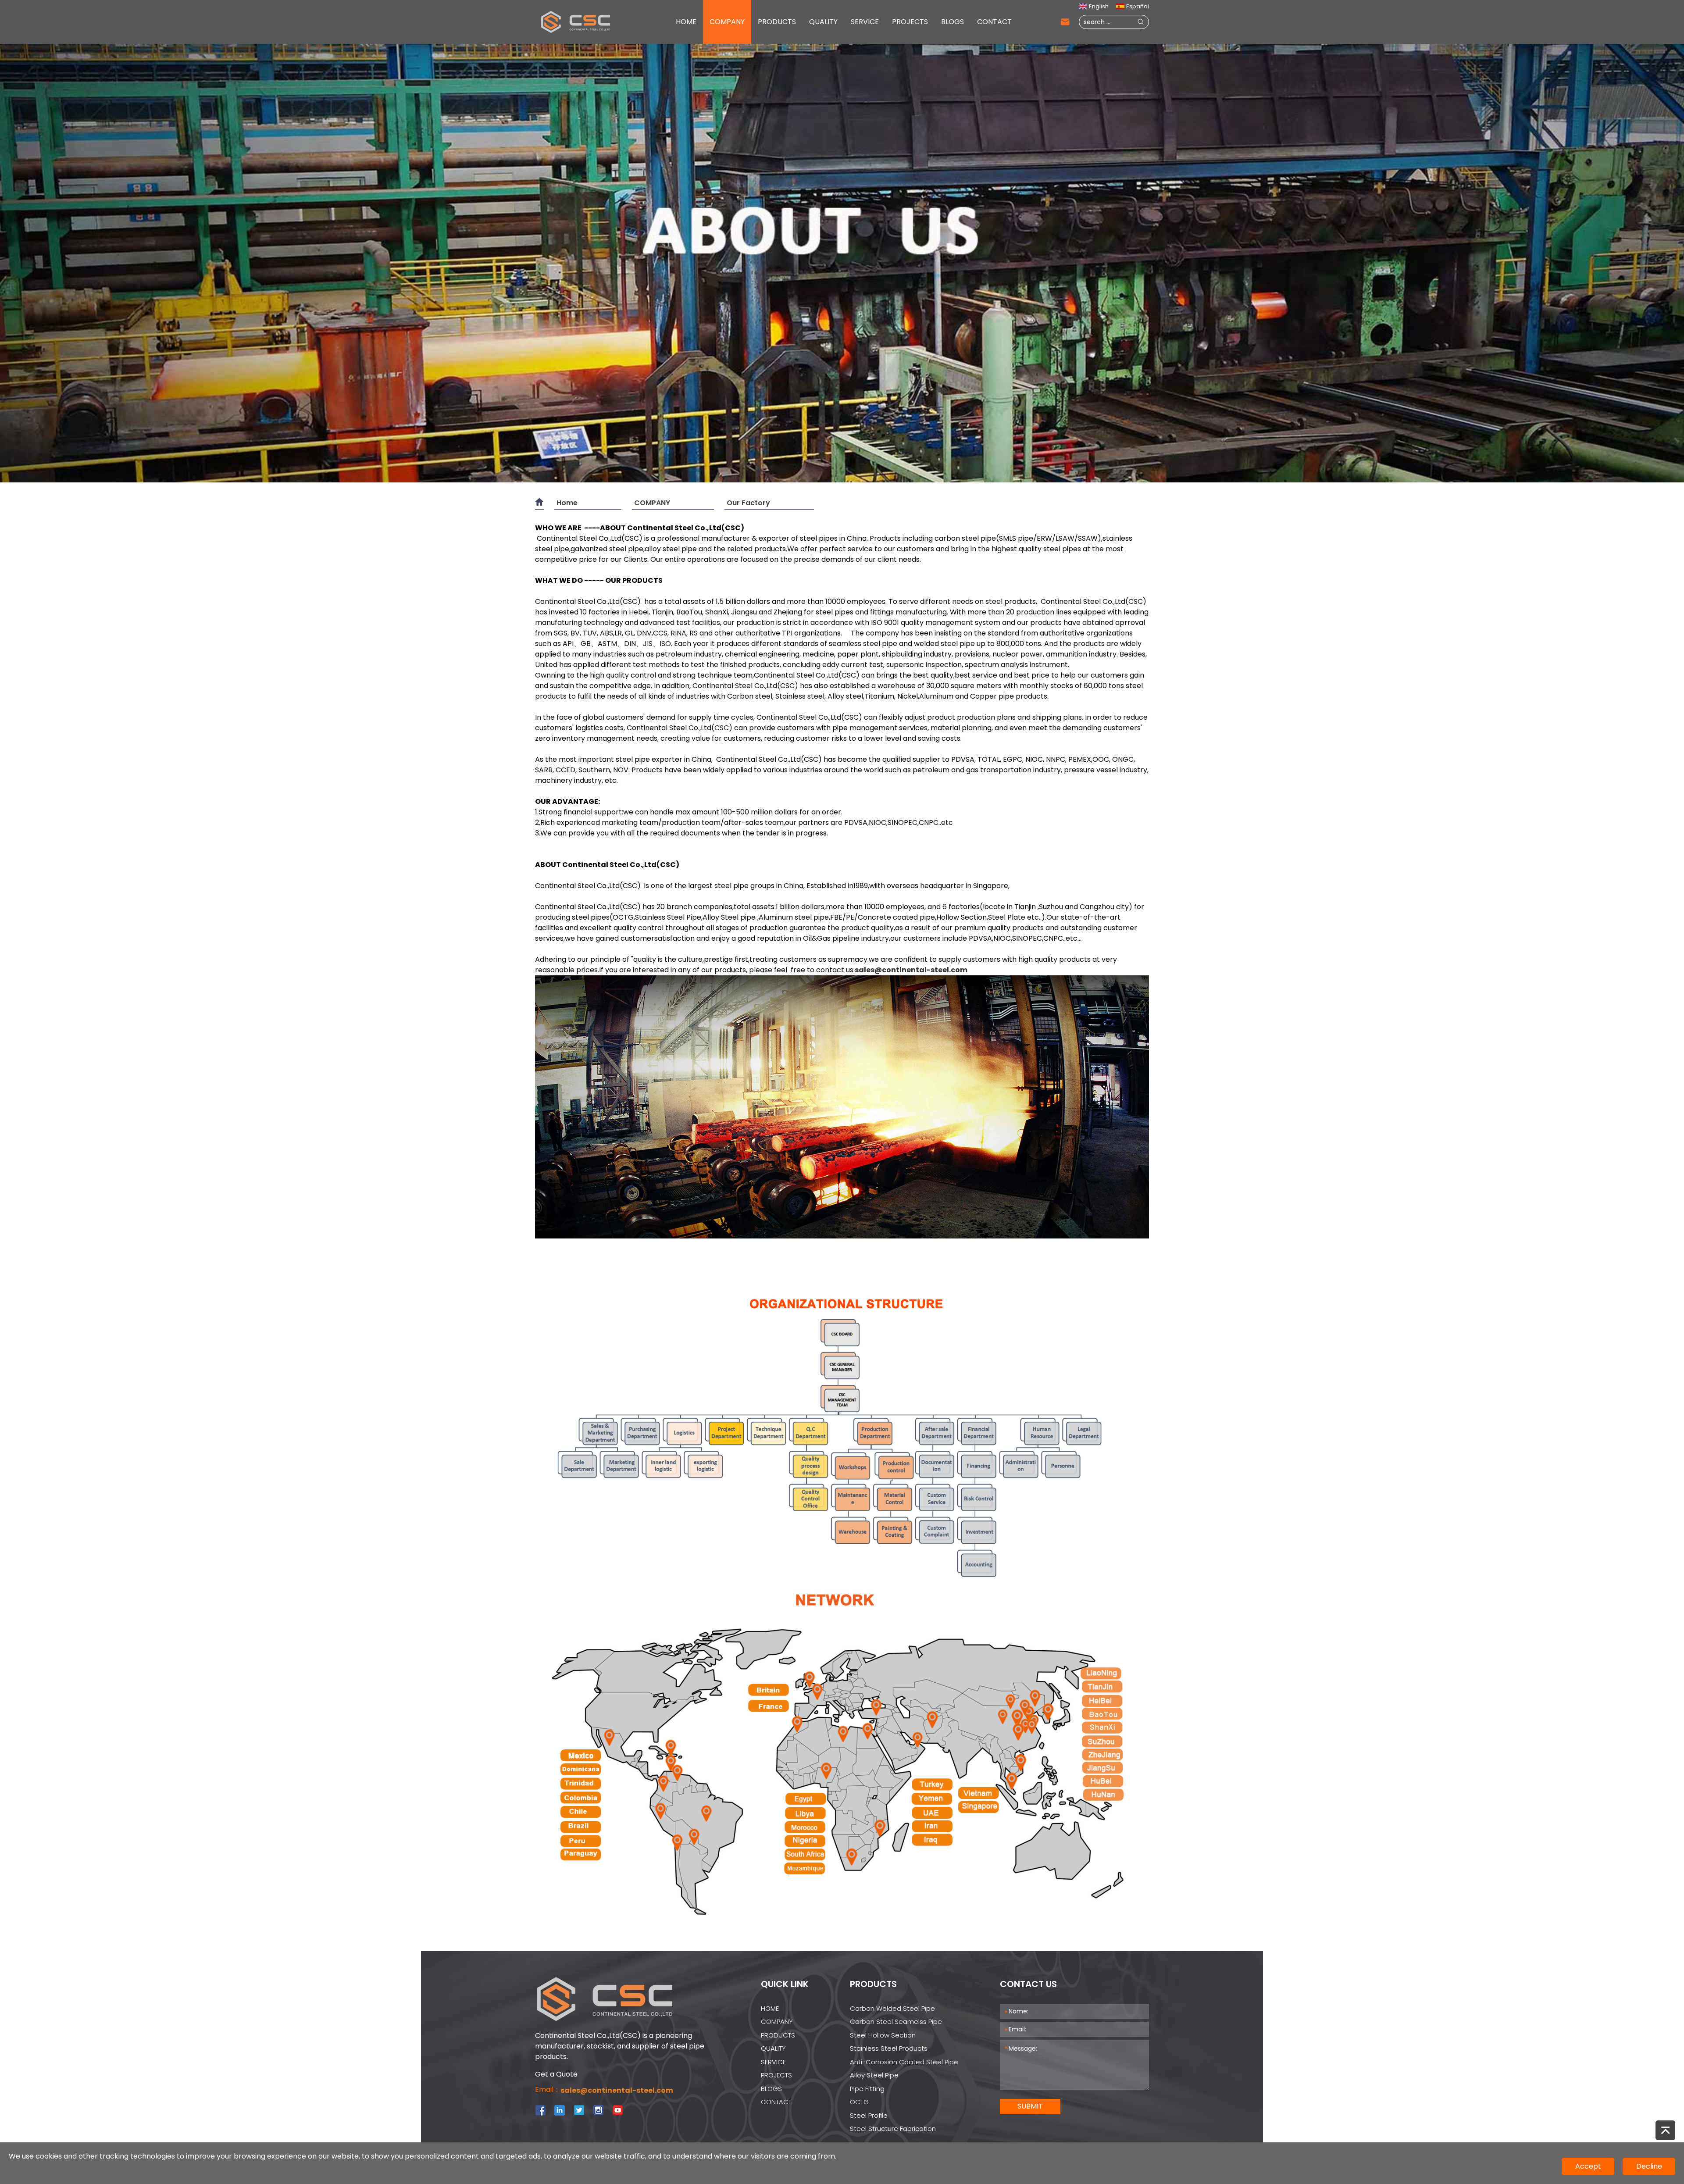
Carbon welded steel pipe (892, 2008)
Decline (1649, 2166)
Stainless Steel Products (889, 2048)
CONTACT (994, 22)
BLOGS (953, 22)
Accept (1588, 2166)
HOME (686, 22)
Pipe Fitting (867, 2089)
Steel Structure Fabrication (893, 2129)
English (1099, 6)
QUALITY (823, 22)
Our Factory (748, 503)
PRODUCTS (777, 22)
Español (1138, 6)
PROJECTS (910, 22)
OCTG (859, 2102)
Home (567, 503)
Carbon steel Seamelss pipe (896, 2022)
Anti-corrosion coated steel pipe (904, 2062)
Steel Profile (869, 2115)
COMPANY (727, 22)
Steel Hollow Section (883, 2035)
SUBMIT (1030, 2106)
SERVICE (865, 22)
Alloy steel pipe (874, 2075)
